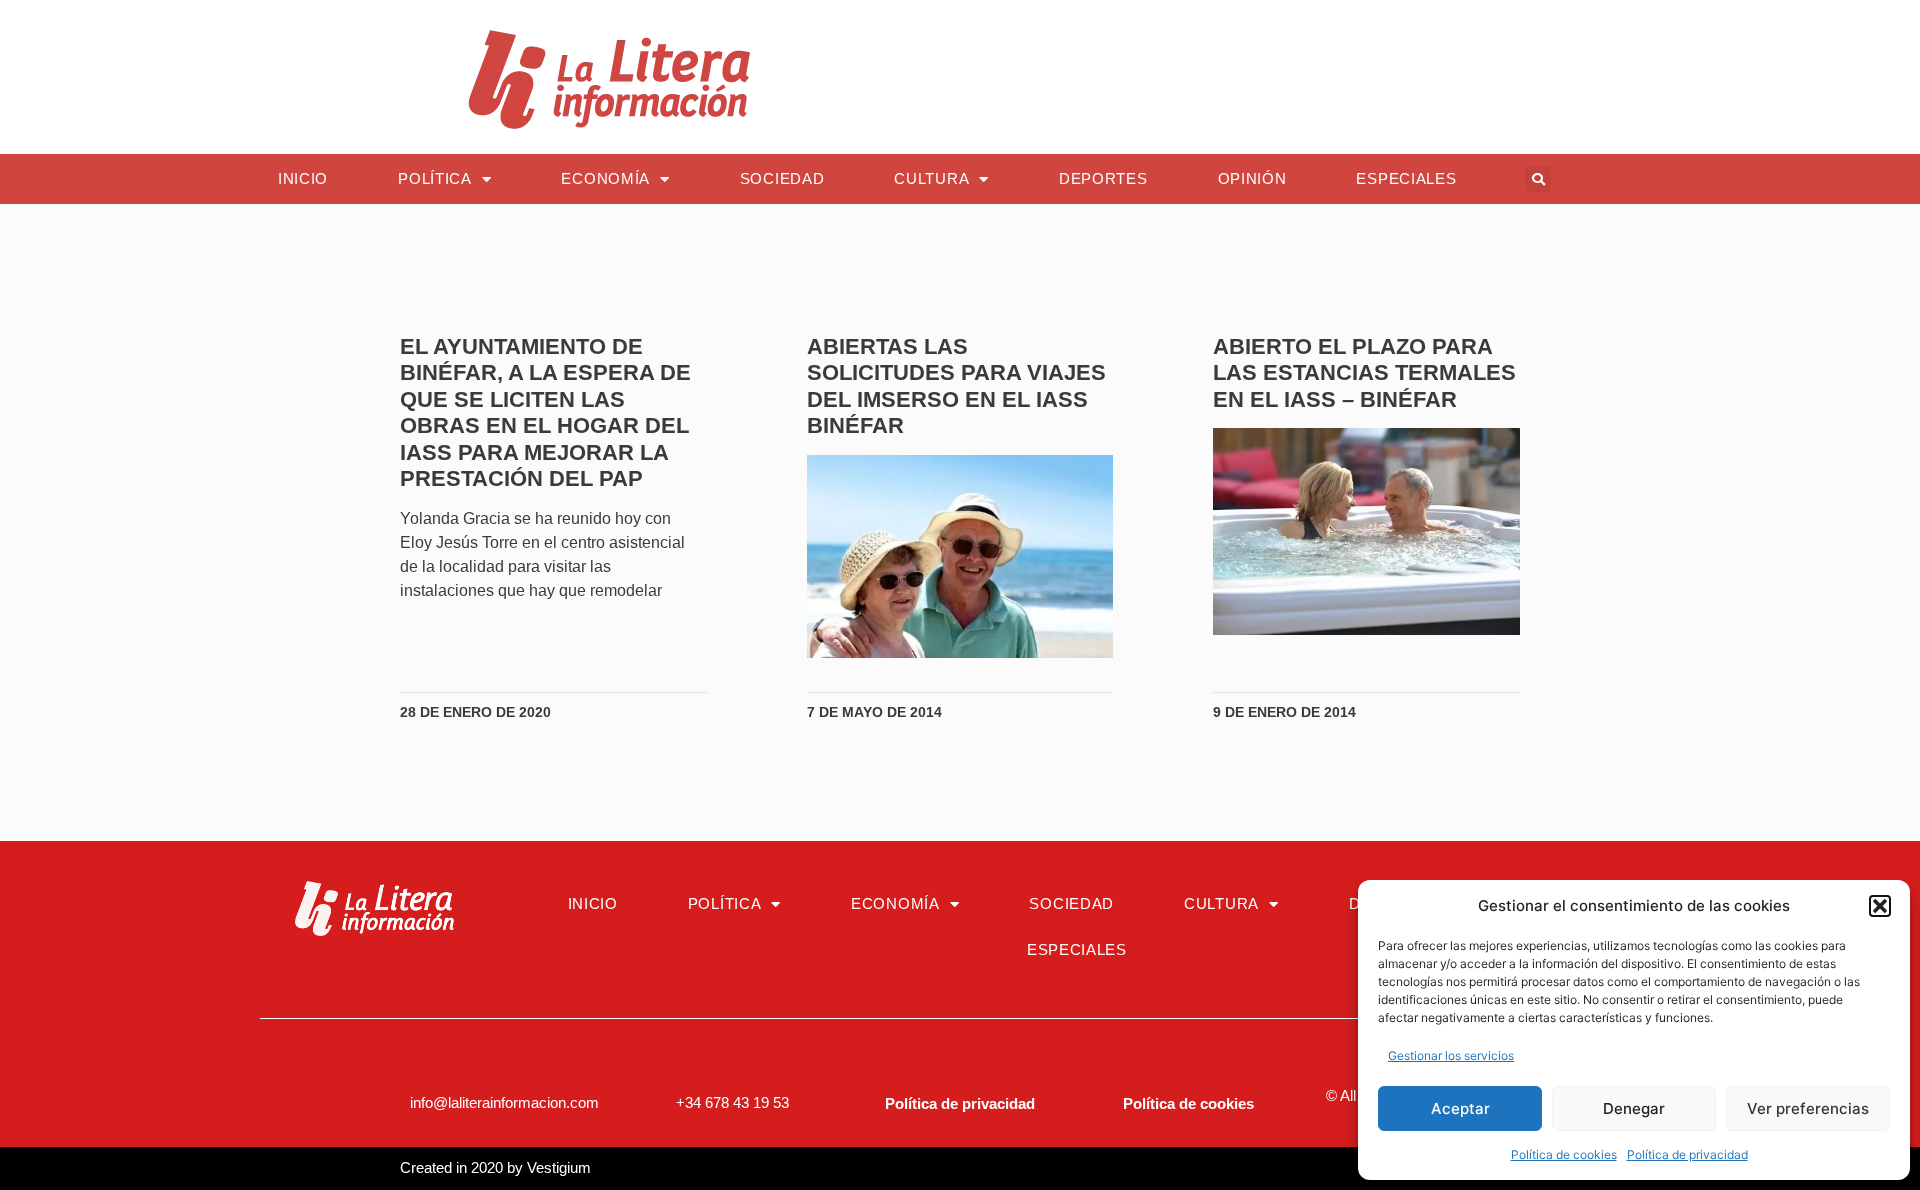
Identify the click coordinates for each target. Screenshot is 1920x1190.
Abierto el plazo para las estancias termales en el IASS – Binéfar (1364, 373)
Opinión (1252, 178)
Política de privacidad (1687, 1154)
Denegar (1634, 1108)
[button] (1880, 906)
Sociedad (782, 178)
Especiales (1406, 178)
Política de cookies (1564, 1154)
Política (435, 178)
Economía (605, 178)
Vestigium (559, 1167)
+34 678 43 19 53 (732, 1102)
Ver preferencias (1808, 1108)
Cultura (931, 178)
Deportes (1103, 178)
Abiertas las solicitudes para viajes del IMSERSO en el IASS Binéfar (956, 386)
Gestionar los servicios (1451, 1055)
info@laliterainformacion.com (504, 1102)
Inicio (303, 178)
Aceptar (1460, 1108)
